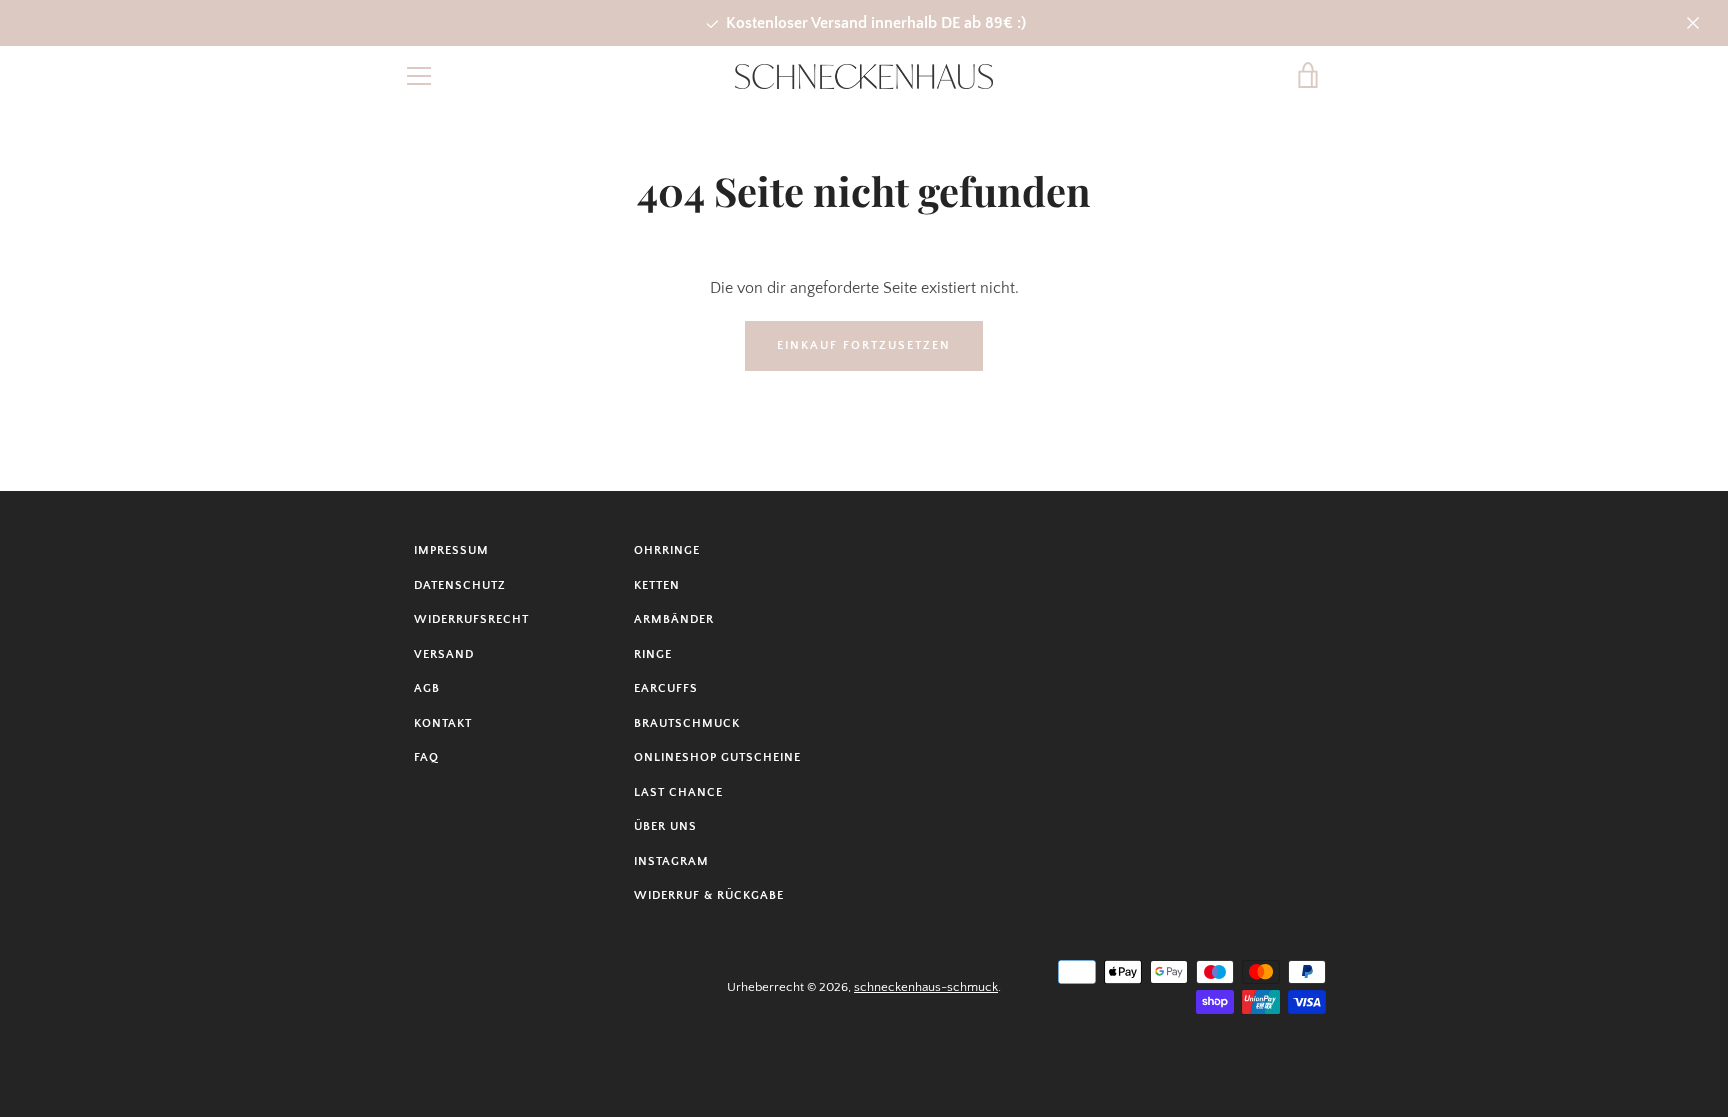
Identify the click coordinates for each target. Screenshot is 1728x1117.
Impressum (451, 550)
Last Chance (678, 792)
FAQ (426, 757)
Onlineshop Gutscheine (717, 757)
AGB (427, 688)
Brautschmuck (687, 723)
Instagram (671, 861)
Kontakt (443, 723)
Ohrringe (667, 550)
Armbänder (674, 619)
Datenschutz (460, 585)
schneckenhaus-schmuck (926, 987)
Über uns (665, 826)
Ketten (657, 585)
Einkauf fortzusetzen (864, 345)
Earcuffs (666, 688)
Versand (444, 654)
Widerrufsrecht (471, 619)
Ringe (653, 654)
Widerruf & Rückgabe (709, 895)
